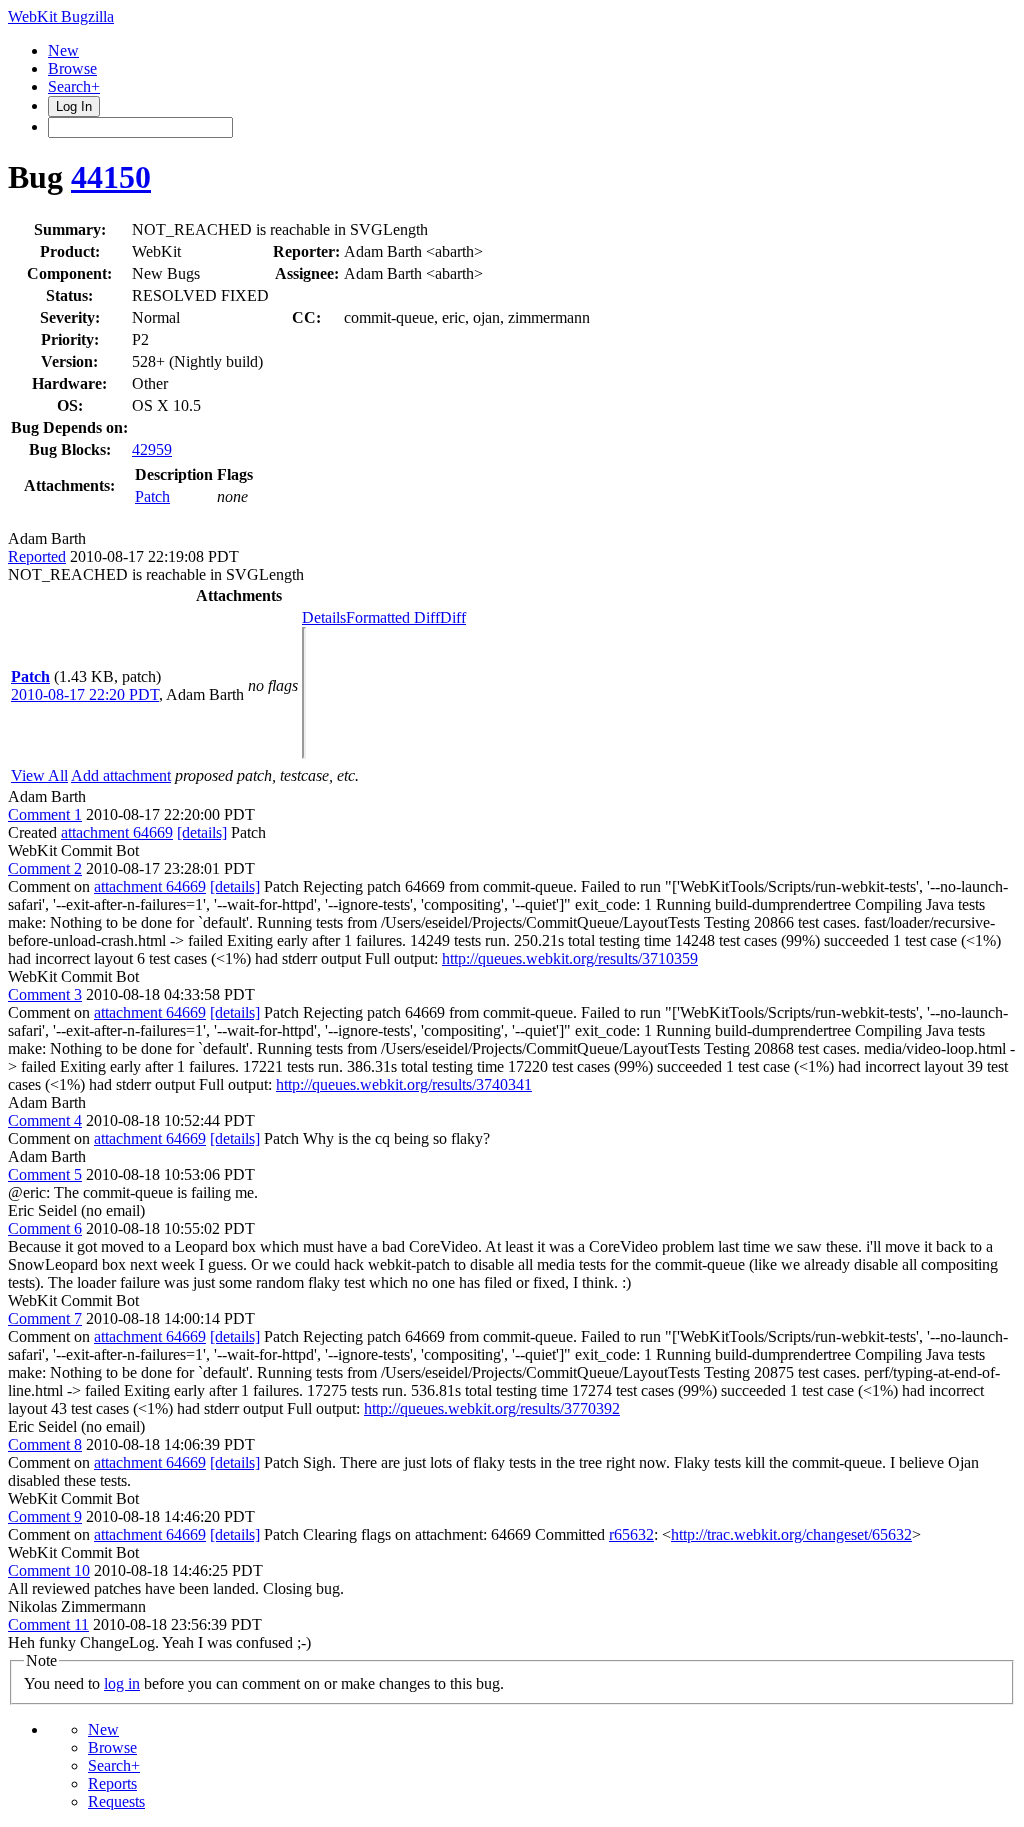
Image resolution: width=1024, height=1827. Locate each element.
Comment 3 (45, 994)
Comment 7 (45, 1318)
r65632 (631, 1534)
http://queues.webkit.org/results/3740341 (404, 1084)
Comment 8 (45, 1444)
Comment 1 (45, 814)
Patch (152, 496)
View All (39, 775)
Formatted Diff (393, 617)
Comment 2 (45, 868)
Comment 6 (45, 1228)
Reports (112, 1783)
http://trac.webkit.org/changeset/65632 (791, 1534)
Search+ (74, 86)
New (63, 50)
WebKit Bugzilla (61, 16)
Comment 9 (45, 1516)
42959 (152, 449)
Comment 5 (45, 1174)
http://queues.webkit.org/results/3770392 (492, 1408)
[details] (202, 832)
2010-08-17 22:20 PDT (85, 694)
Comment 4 (45, 1120)
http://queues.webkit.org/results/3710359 (570, 958)
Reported (37, 556)
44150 (111, 177)
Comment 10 (49, 1570)
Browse (72, 68)
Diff (453, 617)
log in (122, 1683)
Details (324, 617)
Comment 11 (48, 1624)
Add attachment (121, 775)
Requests (116, 1801)
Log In (74, 106)
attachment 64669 (117, 832)
